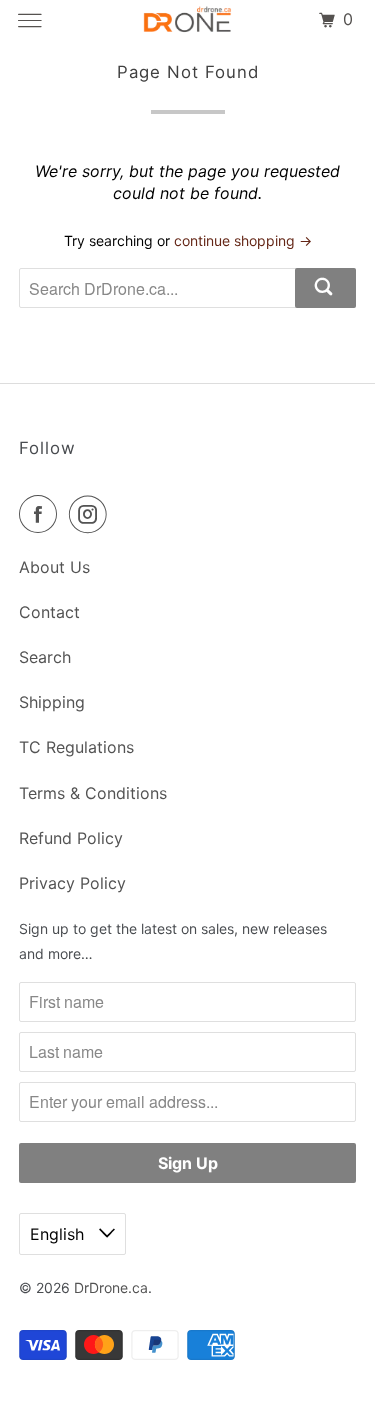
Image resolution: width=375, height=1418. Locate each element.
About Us (54, 567)
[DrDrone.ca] (188, 20)
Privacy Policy (72, 883)
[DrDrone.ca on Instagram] (92, 514)
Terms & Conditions (93, 793)
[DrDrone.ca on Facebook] (42, 514)
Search (45, 657)
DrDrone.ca (111, 1287)
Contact (49, 612)
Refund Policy (71, 838)
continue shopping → (243, 240)
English (59, 1234)
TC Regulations (76, 747)
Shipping (52, 702)
